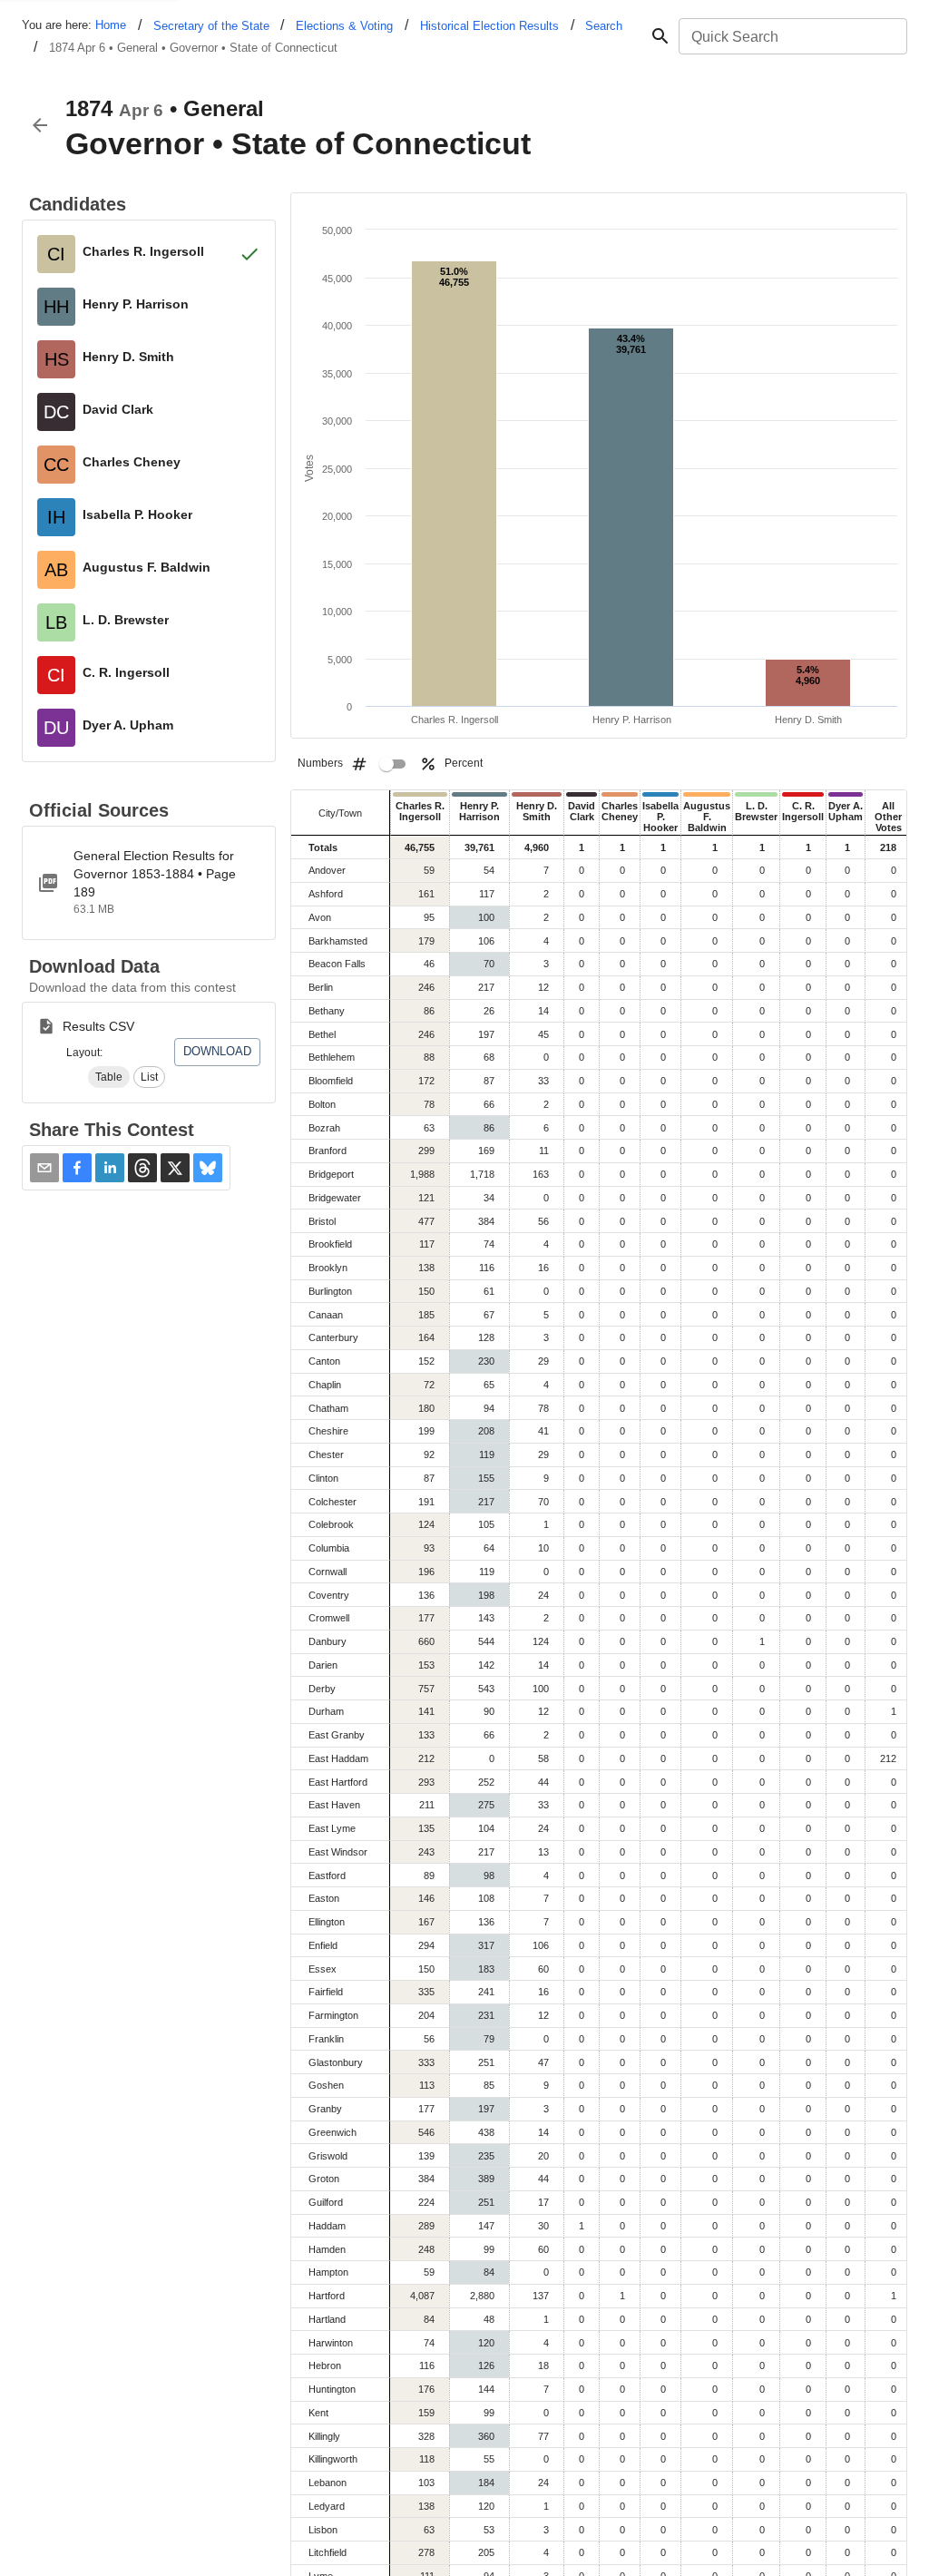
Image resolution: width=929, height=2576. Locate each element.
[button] (109, 1077)
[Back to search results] (40, 125)
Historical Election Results (489, 26)
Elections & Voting (344, 26)
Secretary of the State (211, 26)
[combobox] (792, 36)
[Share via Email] (44, 1168)
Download (217, 1051)
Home (111, 25)
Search (604, 26)
